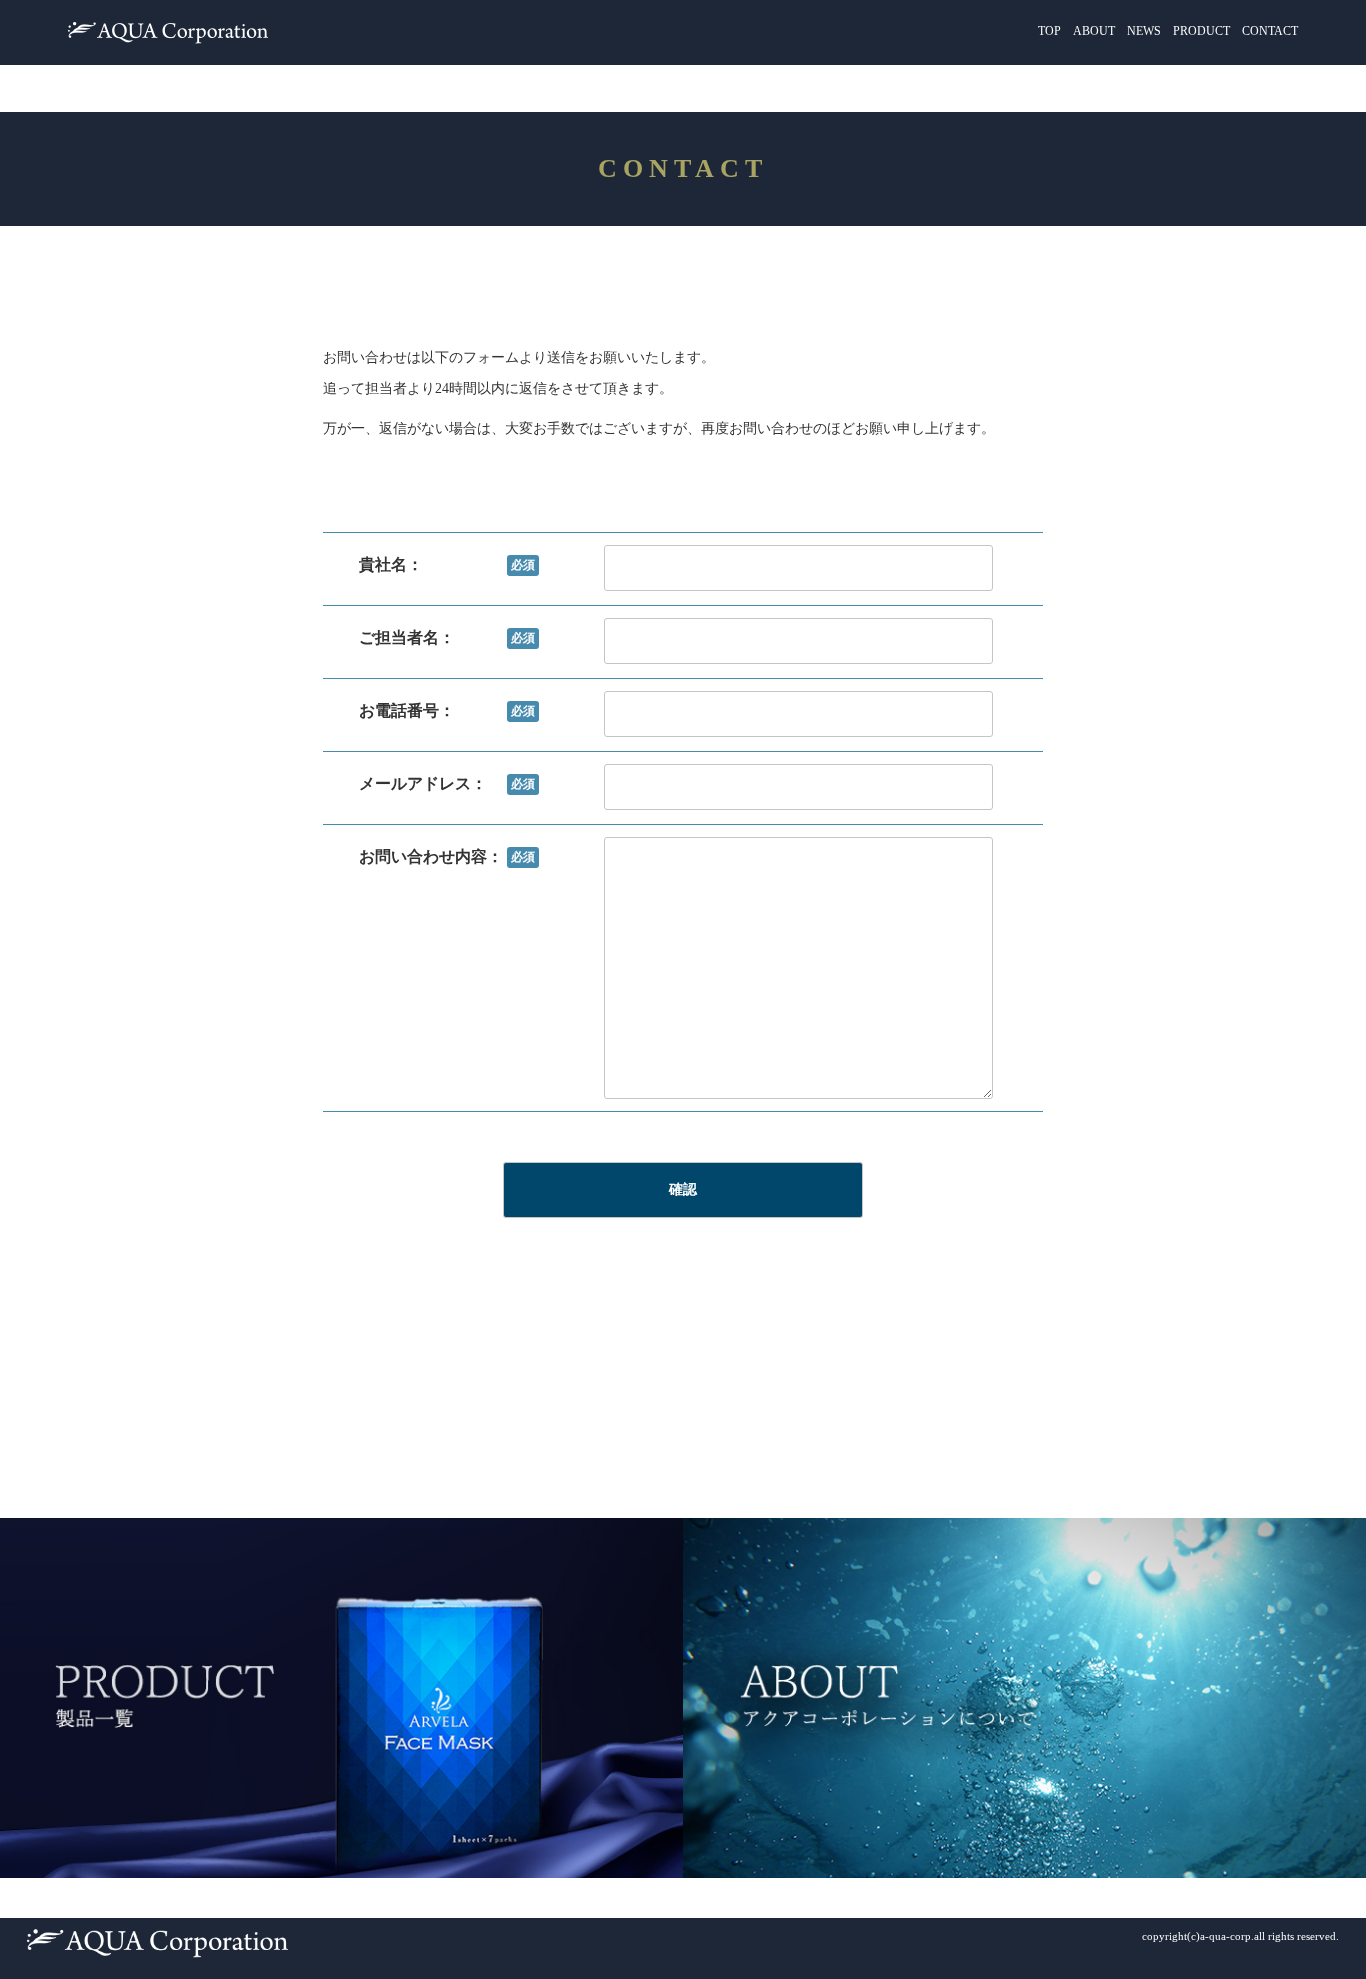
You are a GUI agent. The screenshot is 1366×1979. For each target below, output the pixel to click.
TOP (1049, 31)
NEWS (1144, 31)
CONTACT (1270, 31)
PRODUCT (1201, 31)
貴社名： (447, 564)
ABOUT (1094, 31)
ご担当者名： (447, 637)
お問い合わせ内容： (447, 856)
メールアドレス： (447, 783)
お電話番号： (447, 710)
